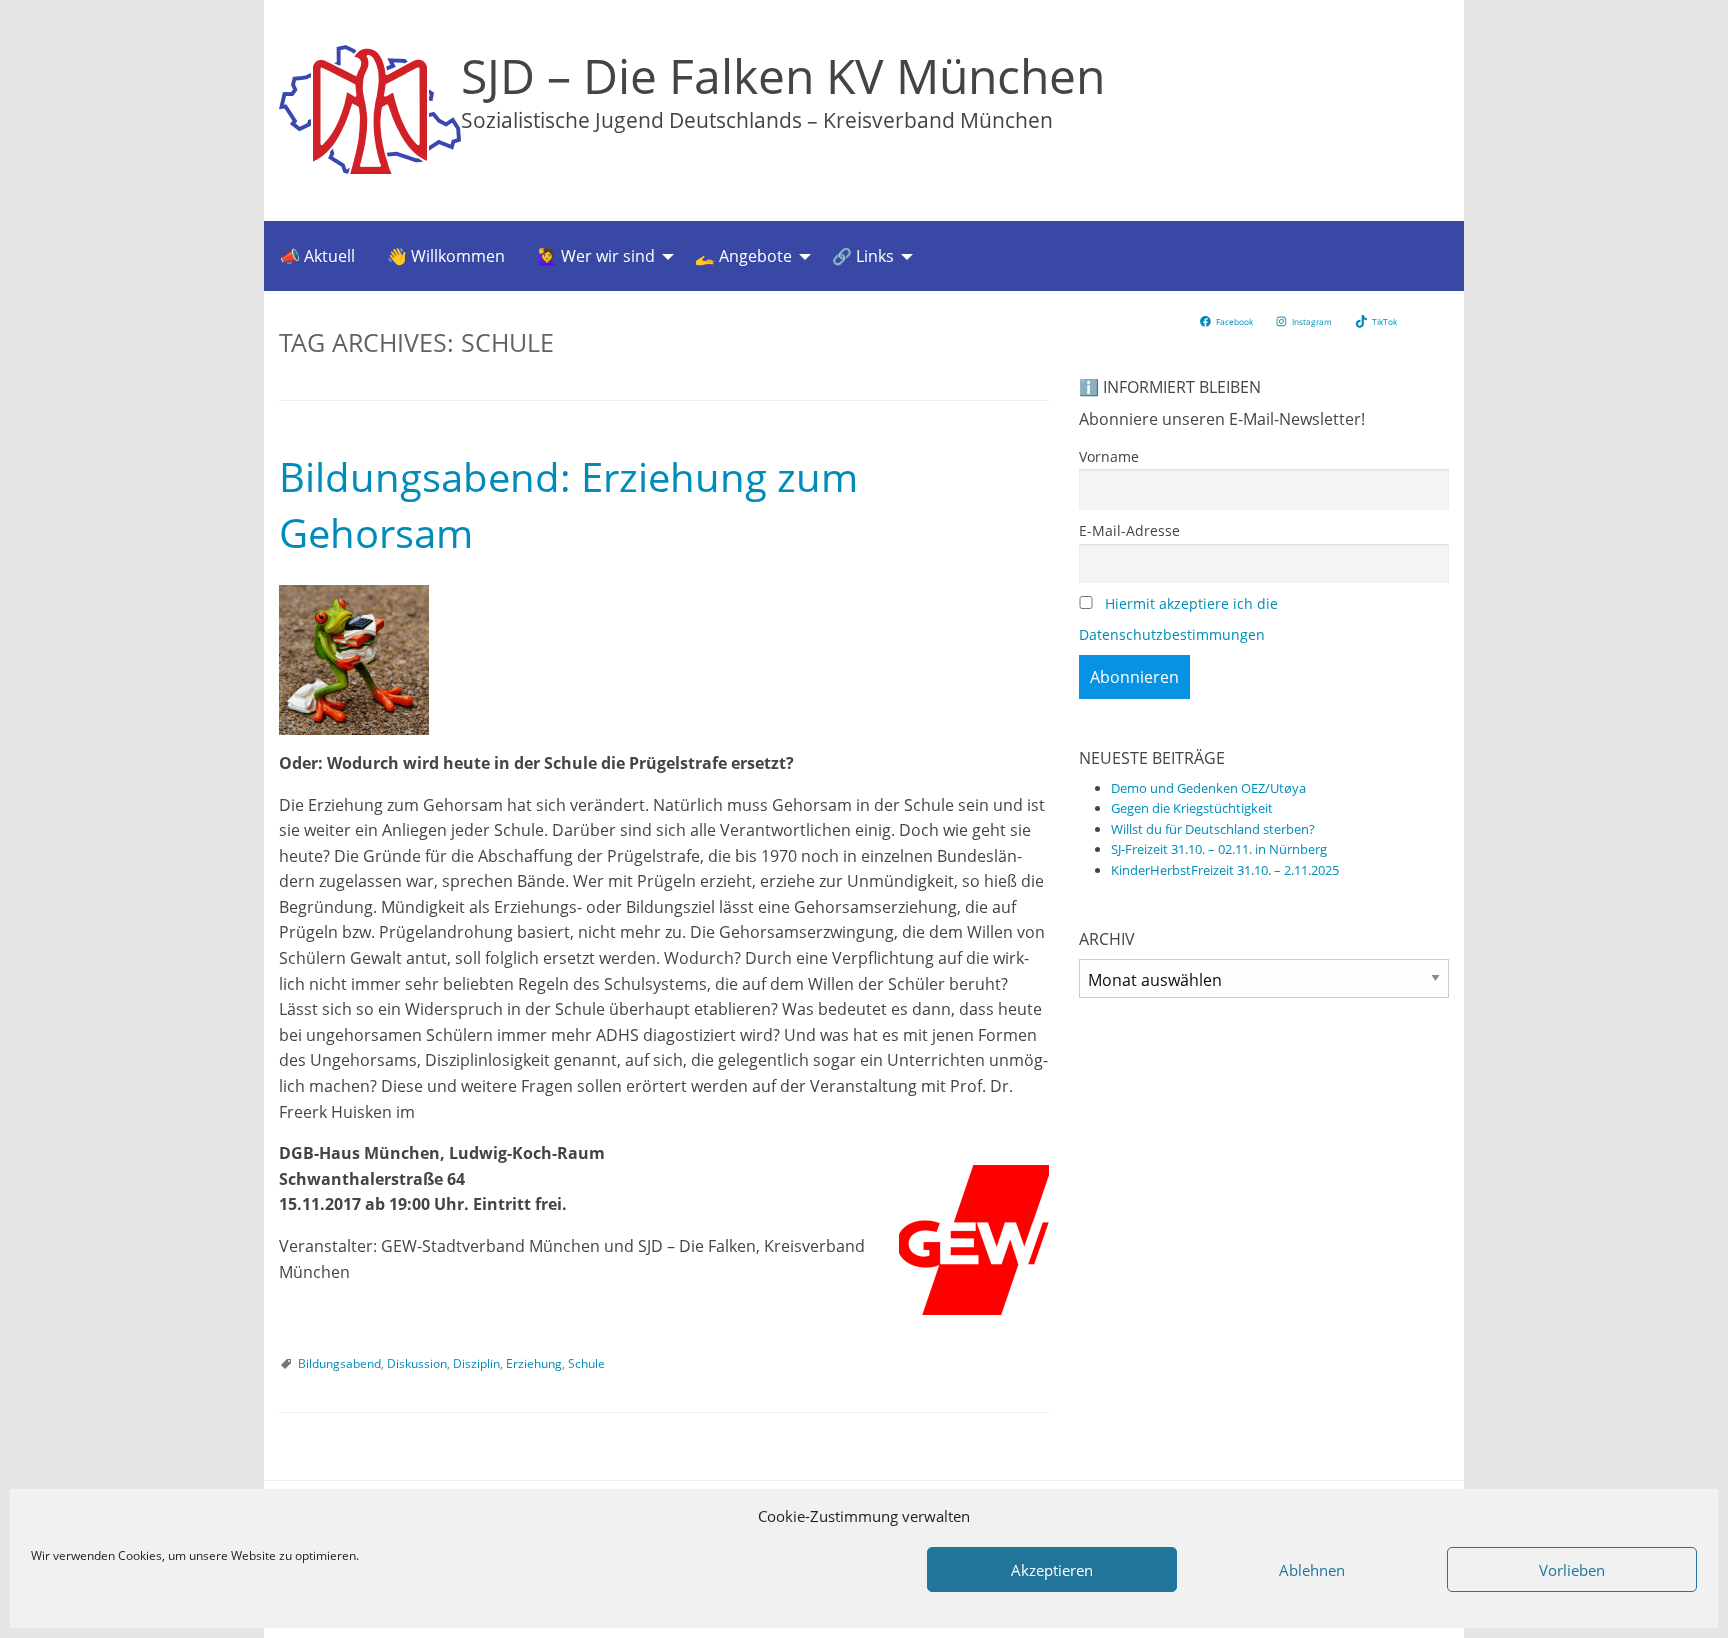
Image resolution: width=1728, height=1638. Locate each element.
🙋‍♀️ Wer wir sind (596, 256)
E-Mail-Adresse (1129, 530)
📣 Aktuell (317, 256)
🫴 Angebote (743, 256)
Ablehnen (1312, 1570)
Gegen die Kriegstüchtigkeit (1192, 808)
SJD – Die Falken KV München (783, 75)
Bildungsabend (339, 1363)
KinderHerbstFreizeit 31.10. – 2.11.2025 (1225, 870)
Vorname (1109, 456)
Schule (586, 1363)
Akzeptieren (1052, 1570)
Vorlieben (1572, 1570)
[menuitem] (317, 256)
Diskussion (417, 1363)
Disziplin (476, 1363)
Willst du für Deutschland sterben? (1213, 829)
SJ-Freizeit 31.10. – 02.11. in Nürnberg (1219, 849)
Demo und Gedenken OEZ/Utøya (1208, 788)
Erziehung (534, 1363)
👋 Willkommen (446, 256)
